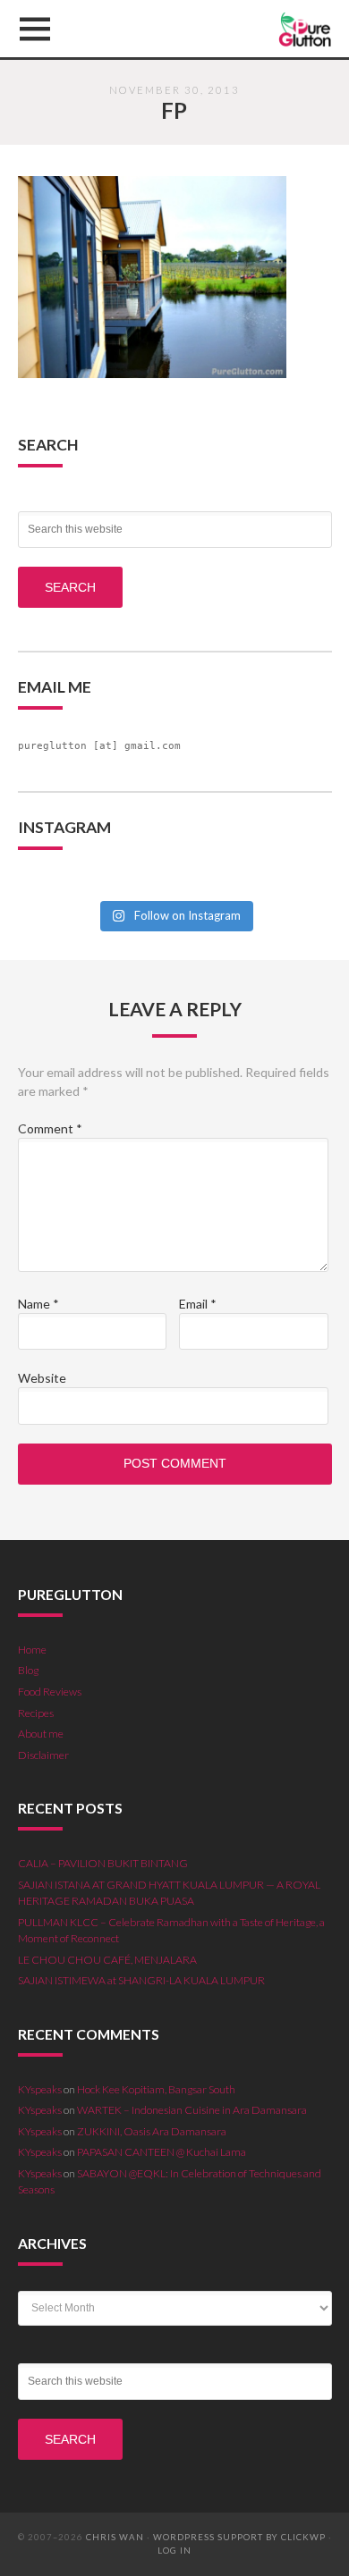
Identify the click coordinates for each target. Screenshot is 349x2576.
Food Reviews (50, 1692)
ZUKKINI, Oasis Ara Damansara (152, 2131)
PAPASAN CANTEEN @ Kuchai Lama (162, 2152)
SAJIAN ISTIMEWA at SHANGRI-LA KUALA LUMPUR (141, 1980)
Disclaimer (43, 1755)
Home (32, 1650)
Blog (28, 1670)
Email (198, 1304)
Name (38, 1304)
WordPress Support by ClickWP (239, 2537)
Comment (50, 1128)
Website (42, 1378)
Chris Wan (115, 2537)
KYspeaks (40, 2089)
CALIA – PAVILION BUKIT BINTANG (103, 1863)
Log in (174, 2551)
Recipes (36, 1713)
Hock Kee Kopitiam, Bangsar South (156, 2089)
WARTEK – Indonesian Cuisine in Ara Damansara (192, 2110)
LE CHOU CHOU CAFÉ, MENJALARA (107, 1960)
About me (41, 1734)
